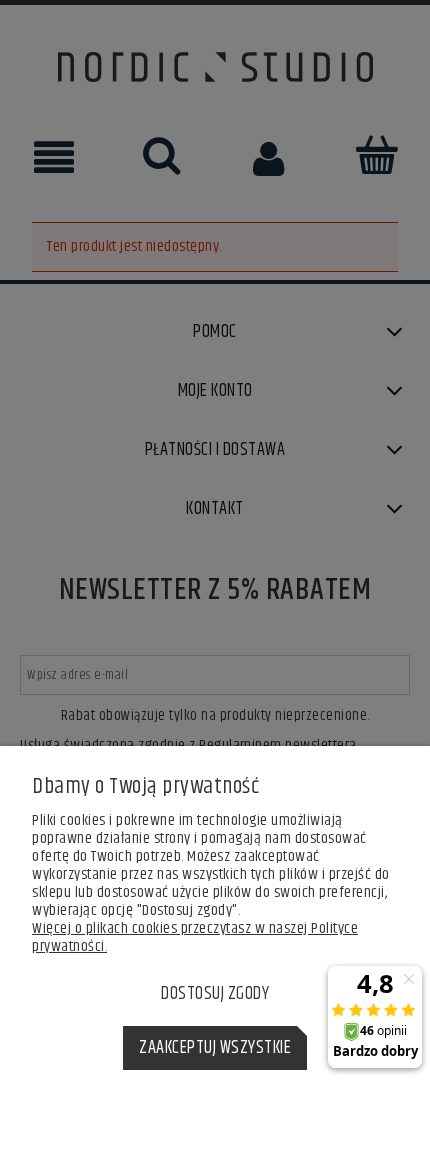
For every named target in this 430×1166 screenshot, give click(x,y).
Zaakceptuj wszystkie (215, 1048)
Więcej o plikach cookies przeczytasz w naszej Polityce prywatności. (195, 937)
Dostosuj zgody (215, 994)
